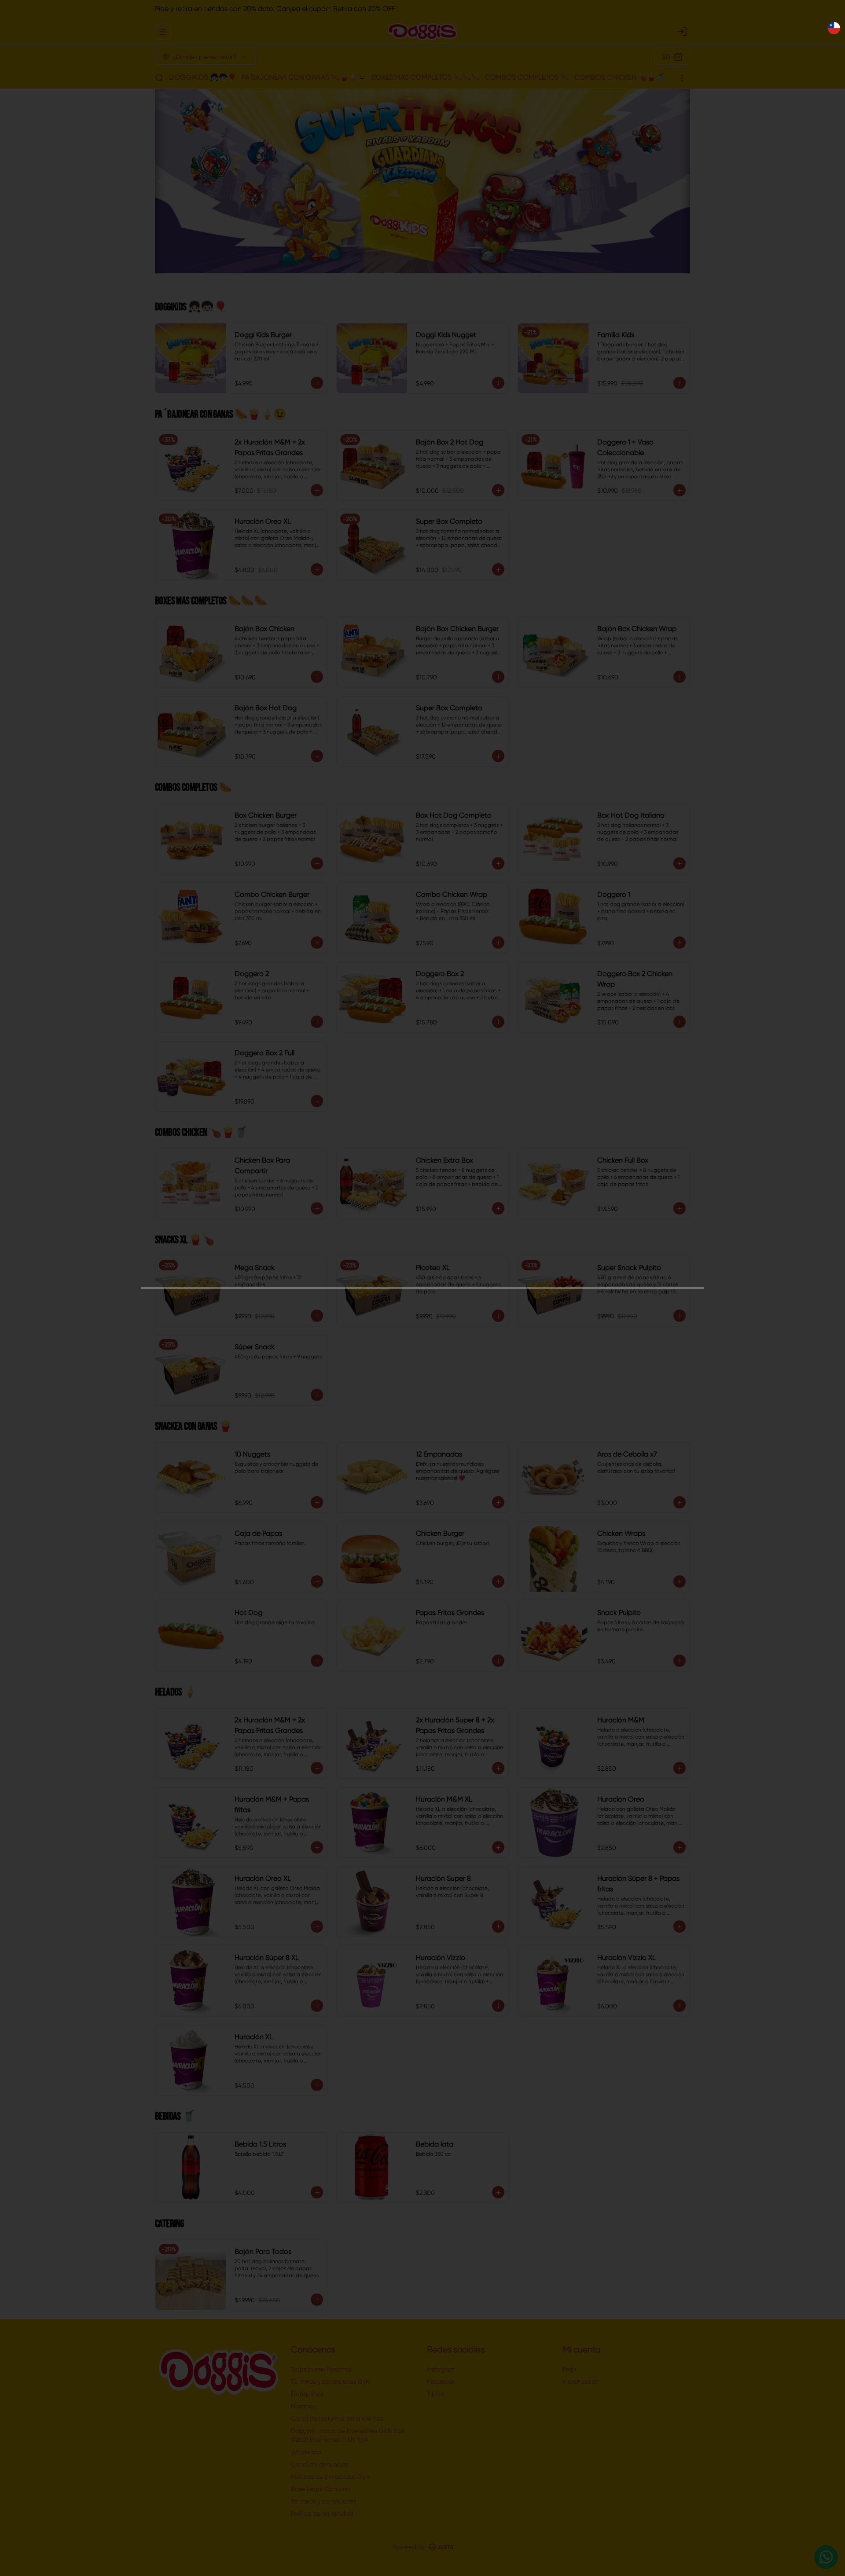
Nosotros (303, 2406)
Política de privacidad (322, 2514)
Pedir (570, 2369)
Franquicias (307, 2394)
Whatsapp (306, 2452)
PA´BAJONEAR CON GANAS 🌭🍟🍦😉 (304, 77)
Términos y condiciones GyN (331, 2382)
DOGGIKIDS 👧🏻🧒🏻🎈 (203, 77)
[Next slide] (685, 181)
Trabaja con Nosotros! (322, 2369)
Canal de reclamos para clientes (337, 2418)
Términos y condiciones (323, 2501)
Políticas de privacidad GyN (330, 2477)
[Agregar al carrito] (317, 383)
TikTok (436, 2394)
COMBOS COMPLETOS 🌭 (527, 77)
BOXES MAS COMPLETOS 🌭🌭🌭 (426, 77)
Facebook (441, 2382)
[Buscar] (159, 78)
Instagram (441, 2369)
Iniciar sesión (581, 2382)
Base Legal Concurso (321, 2489)
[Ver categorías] (682, 78)
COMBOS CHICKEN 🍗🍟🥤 (619, 77)
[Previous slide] (160, 181)
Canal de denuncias (320, 2464)
